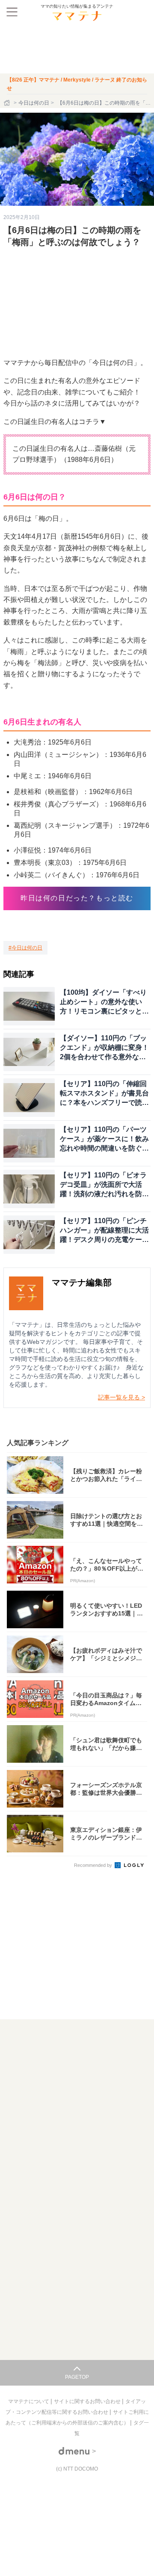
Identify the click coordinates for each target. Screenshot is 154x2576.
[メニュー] (12, 12)
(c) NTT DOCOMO (77, 2469)
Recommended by (94, 1865)
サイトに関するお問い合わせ (88, 2401)
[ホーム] (8, 103)
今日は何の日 (34, 103)
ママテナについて (29, 2401)
